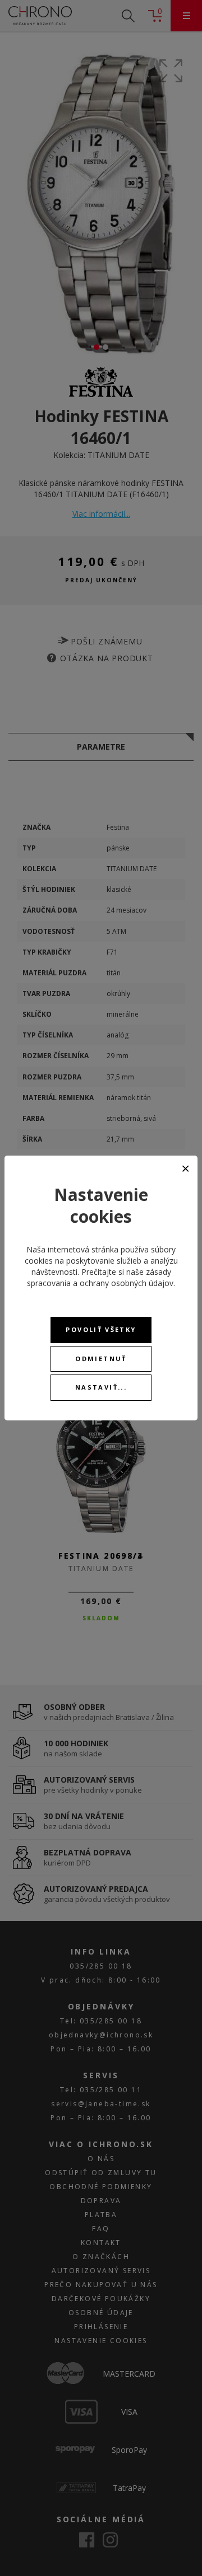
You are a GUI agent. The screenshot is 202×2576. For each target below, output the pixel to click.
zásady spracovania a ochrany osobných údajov (100, 1277)
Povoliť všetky (101, 1329)
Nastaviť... (101, 1387)
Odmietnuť (101, 1359)
